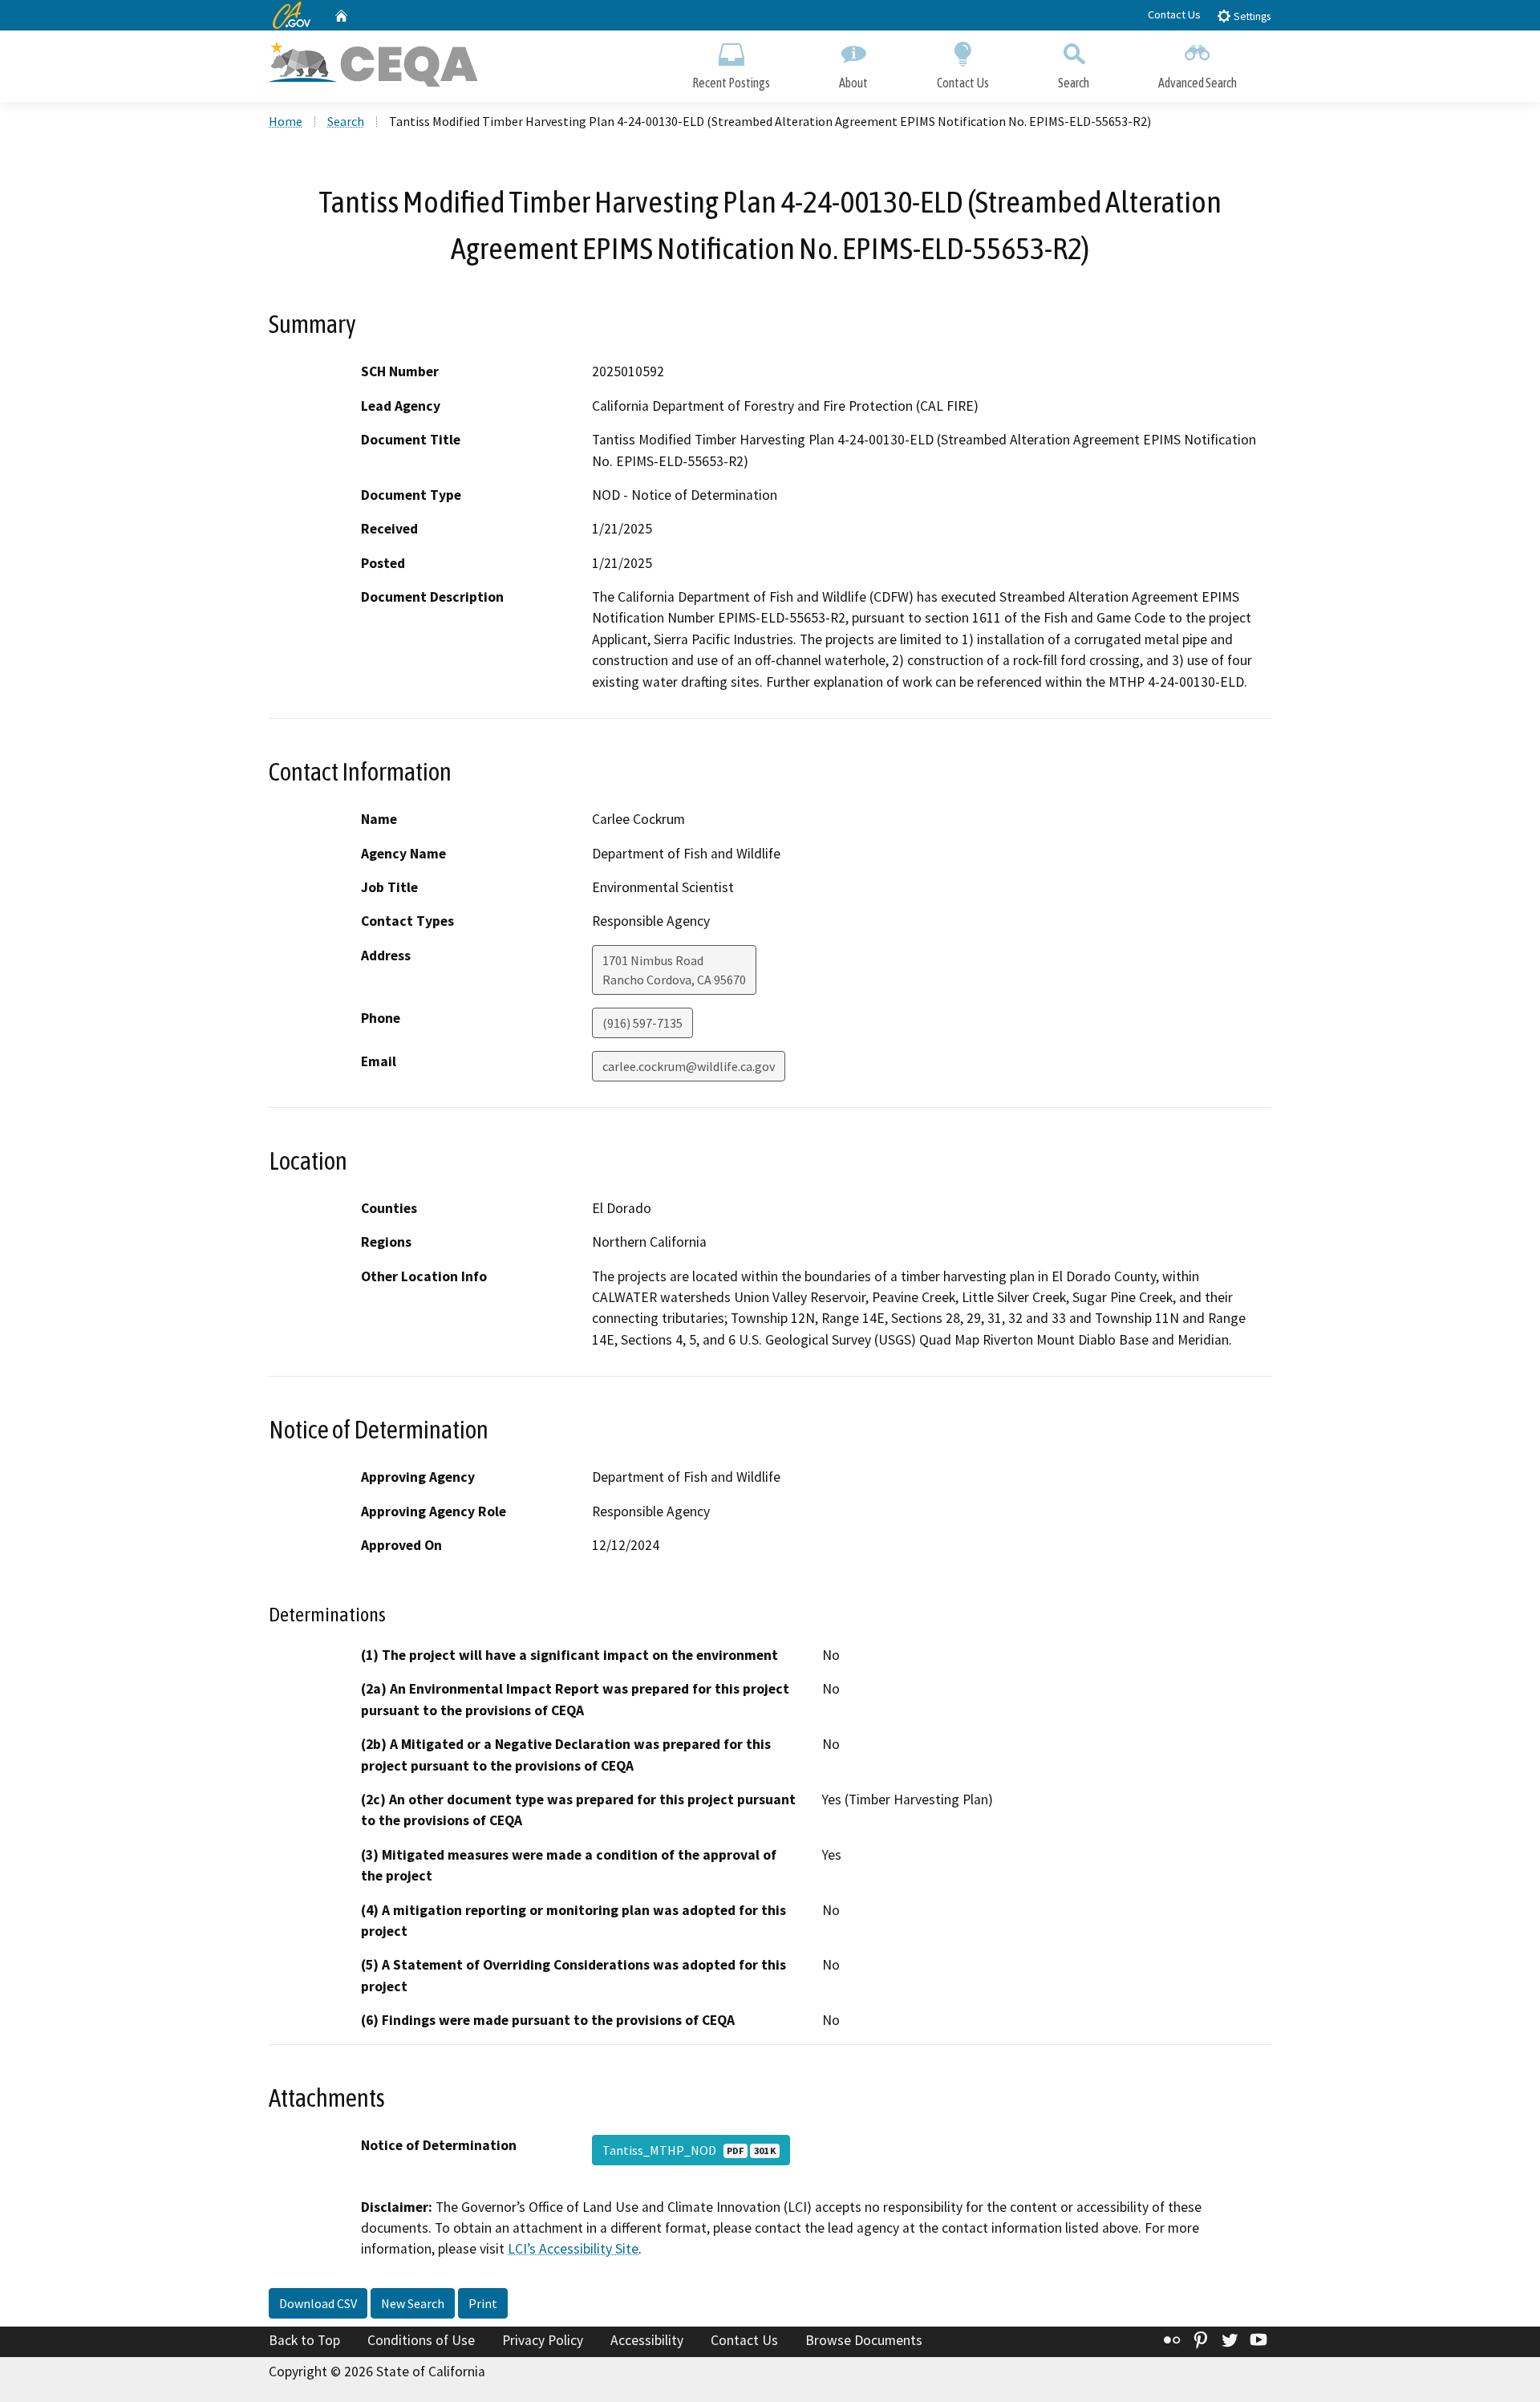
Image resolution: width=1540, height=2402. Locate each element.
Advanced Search (1198, 83)
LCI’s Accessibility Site (573, 2249)
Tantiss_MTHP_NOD (689, 2150)
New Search (413, 2303)
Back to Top (304, 2340)
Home (286, 121)
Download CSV (318, 2303)
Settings (1251, 16)
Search (1074, 83)
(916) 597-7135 (642, 1023)
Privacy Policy (543, 2340)
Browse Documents (864, 2340)
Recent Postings (731, 83)
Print (483, 2303)
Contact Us (1174, 14)
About (853, 83)
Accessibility (647, 2340)
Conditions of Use (421, 2340)
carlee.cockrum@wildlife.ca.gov (689, 1066)
